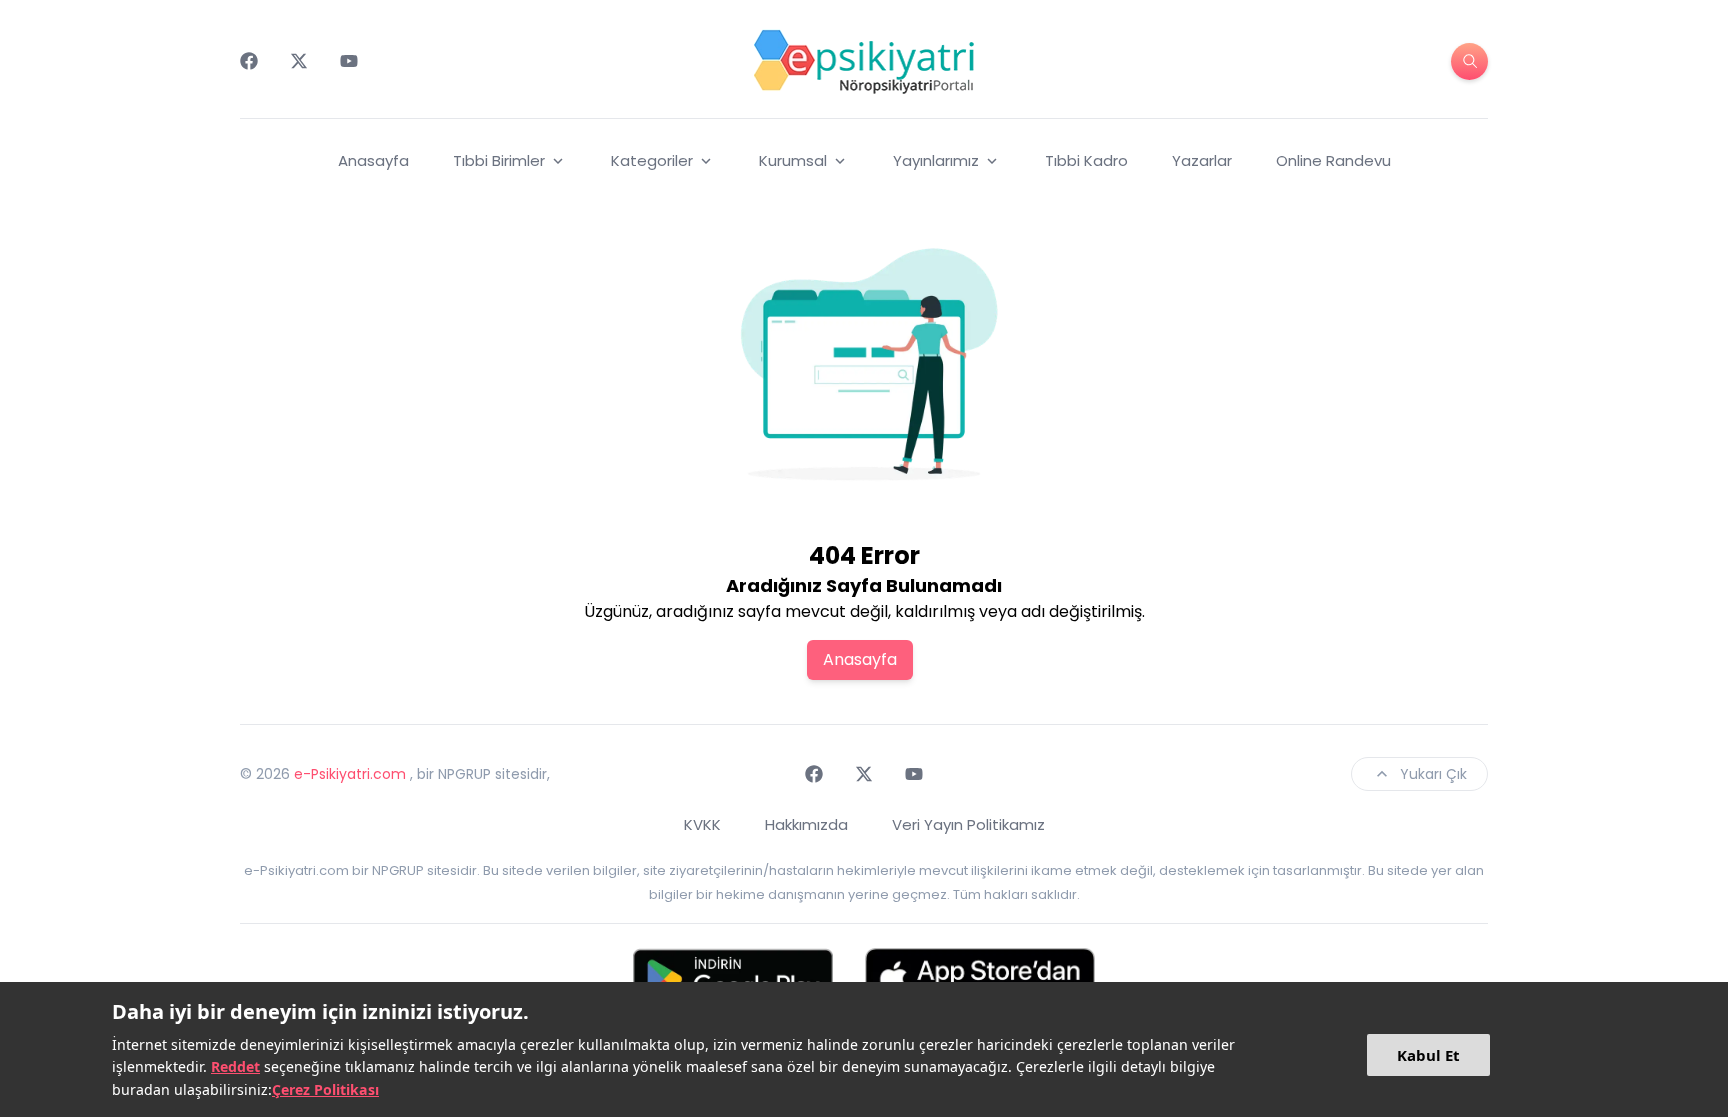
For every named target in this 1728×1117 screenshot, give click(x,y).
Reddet (235, 1066)
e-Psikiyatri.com (350, 774)
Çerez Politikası (325, 1089)
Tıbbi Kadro (1086, 160)
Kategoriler (652, 160)
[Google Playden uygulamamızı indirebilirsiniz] (733, 978)
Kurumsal (793, 160)
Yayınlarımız (936, 160)
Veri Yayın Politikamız (968, 824)
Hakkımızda (806, 824)
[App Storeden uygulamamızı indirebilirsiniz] (980, 978)
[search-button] (1469, 61)
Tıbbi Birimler (499, 160)
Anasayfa (373, 160)
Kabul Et (1428, 1055)
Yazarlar (1202, 160)
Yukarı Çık (1433, 774)
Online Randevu (1333, 160)
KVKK (702, 824)
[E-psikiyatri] (864, 61)
